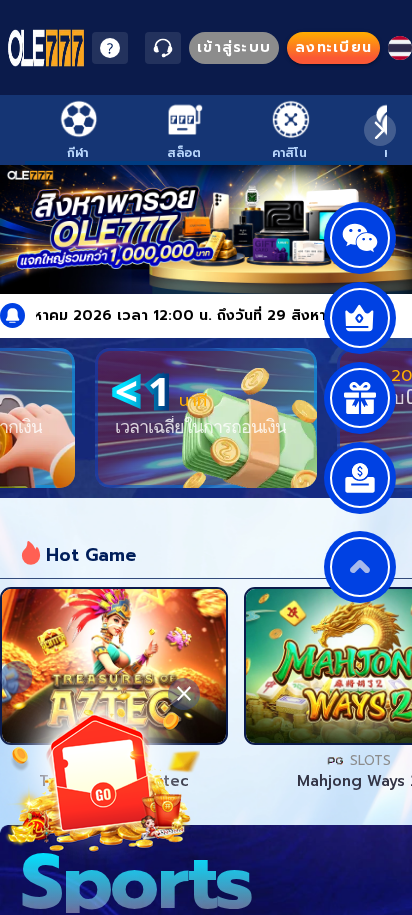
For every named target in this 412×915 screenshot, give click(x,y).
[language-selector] (400, 48)
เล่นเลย (114, 666)
